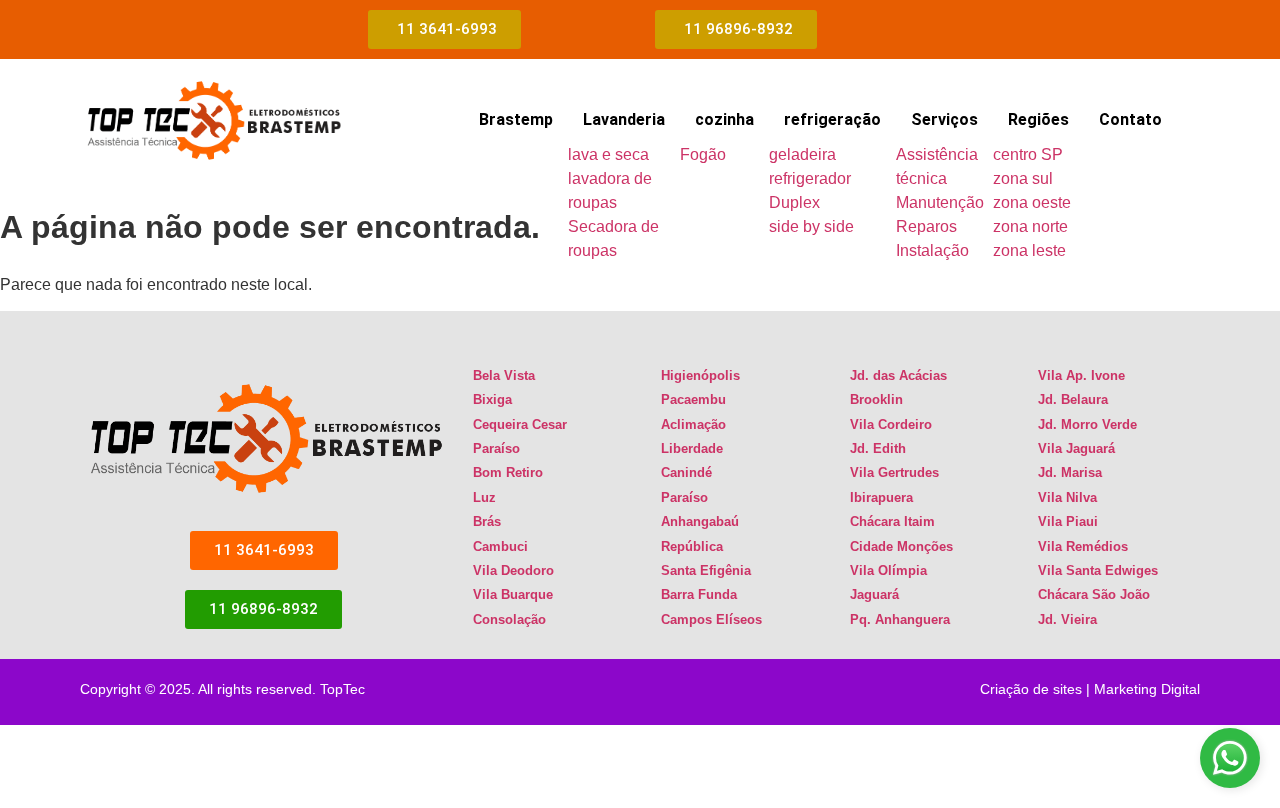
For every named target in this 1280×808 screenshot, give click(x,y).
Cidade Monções (901, 546)
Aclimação (693, 424)
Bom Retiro (508, 472)
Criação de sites (1031, 689)
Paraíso (496, 448)
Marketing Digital (1147, 689)
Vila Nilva (1067, 497)
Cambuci (500, 546)
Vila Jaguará (1076, 448)
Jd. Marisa (1070, 472)
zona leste (1029, 250)
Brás (487, 521)
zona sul (1023, 178)
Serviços (944, 119)
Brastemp (516, 119)
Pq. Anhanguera (900, 619)
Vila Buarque (513, 594)
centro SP (1028, 154)
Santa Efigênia (706, 570)
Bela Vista (504, 375)
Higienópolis (700, 375)
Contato (1130, 119)
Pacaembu (693, 399)
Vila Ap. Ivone (1081, 375)
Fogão (703, 154)
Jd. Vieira (1067, 619)
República (692, 546)
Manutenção (940, 202)
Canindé (686, 472)
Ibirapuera (881, 497)
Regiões (1038, 119)
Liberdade (692, 448)
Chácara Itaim (892, 521)
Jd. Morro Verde (1087, 424)
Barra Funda (699, 594)
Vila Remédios (1083, 546)
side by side (811, 226)
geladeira (802, 154)
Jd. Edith (878, 448)
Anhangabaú (700, 521)
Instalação (932, 250)
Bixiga (492, 399)
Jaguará (874, 594)
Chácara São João (1094, 594)
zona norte (1030, 226)
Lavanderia (624, 119)
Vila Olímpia (888, 570)
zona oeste (1032, 202)
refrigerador (810, 178)
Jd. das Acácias (898, 375)
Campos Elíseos (711, 619)
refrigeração (832, 119)
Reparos (926, 226)
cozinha (724, 119)
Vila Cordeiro (891, 424)
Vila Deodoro (513, 570)
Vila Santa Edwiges (1098, 570)
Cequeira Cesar (520, 424)
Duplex (794, 202)
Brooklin (876, 399)
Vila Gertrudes (894, 472)
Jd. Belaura (1073, 399)
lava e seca (608, 154)
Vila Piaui (1068, 521)
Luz (484, 497)
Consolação (509, 619)
